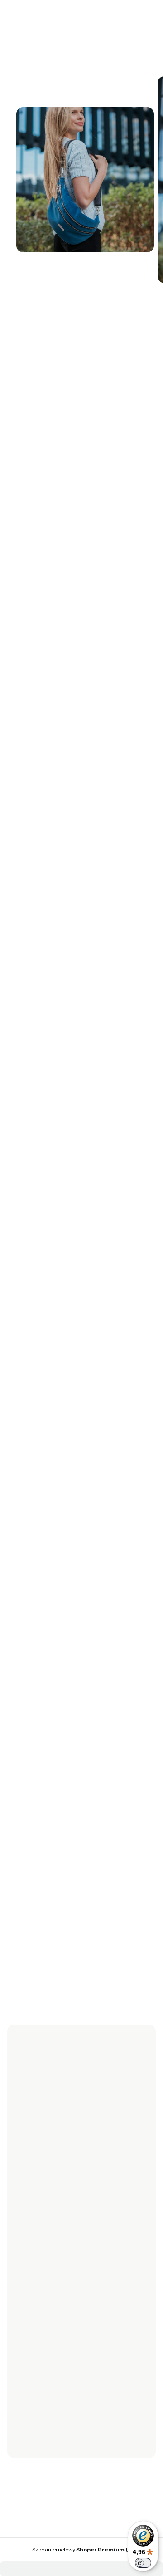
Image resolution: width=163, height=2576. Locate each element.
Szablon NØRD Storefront (79, 2545)
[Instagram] (40, 2153)
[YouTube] (58, 2153)
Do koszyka (78, 1962)
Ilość (14, 544)
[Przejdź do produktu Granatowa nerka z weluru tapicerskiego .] (78, 1479)
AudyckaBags (49, 2082)
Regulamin (30, 2208)
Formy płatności (38, 2306)
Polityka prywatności (45, 2368)
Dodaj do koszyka (68, 588)
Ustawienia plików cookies (54, 2394)
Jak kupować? (35, 2406)
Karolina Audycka (37, 320)
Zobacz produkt (78, 1627)
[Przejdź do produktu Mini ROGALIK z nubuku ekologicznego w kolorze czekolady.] (78, 1808)
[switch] (143, 2563)
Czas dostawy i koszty (46, 2319)
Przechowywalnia (40, 2270)
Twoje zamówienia (42, 2245)
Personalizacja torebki (47, 2381)
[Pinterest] (76, 2153)
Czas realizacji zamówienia (54, 2332)
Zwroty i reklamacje (43, 2196)
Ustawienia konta (40, 2257)
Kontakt (26, 2443)
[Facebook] (22, 2153)
